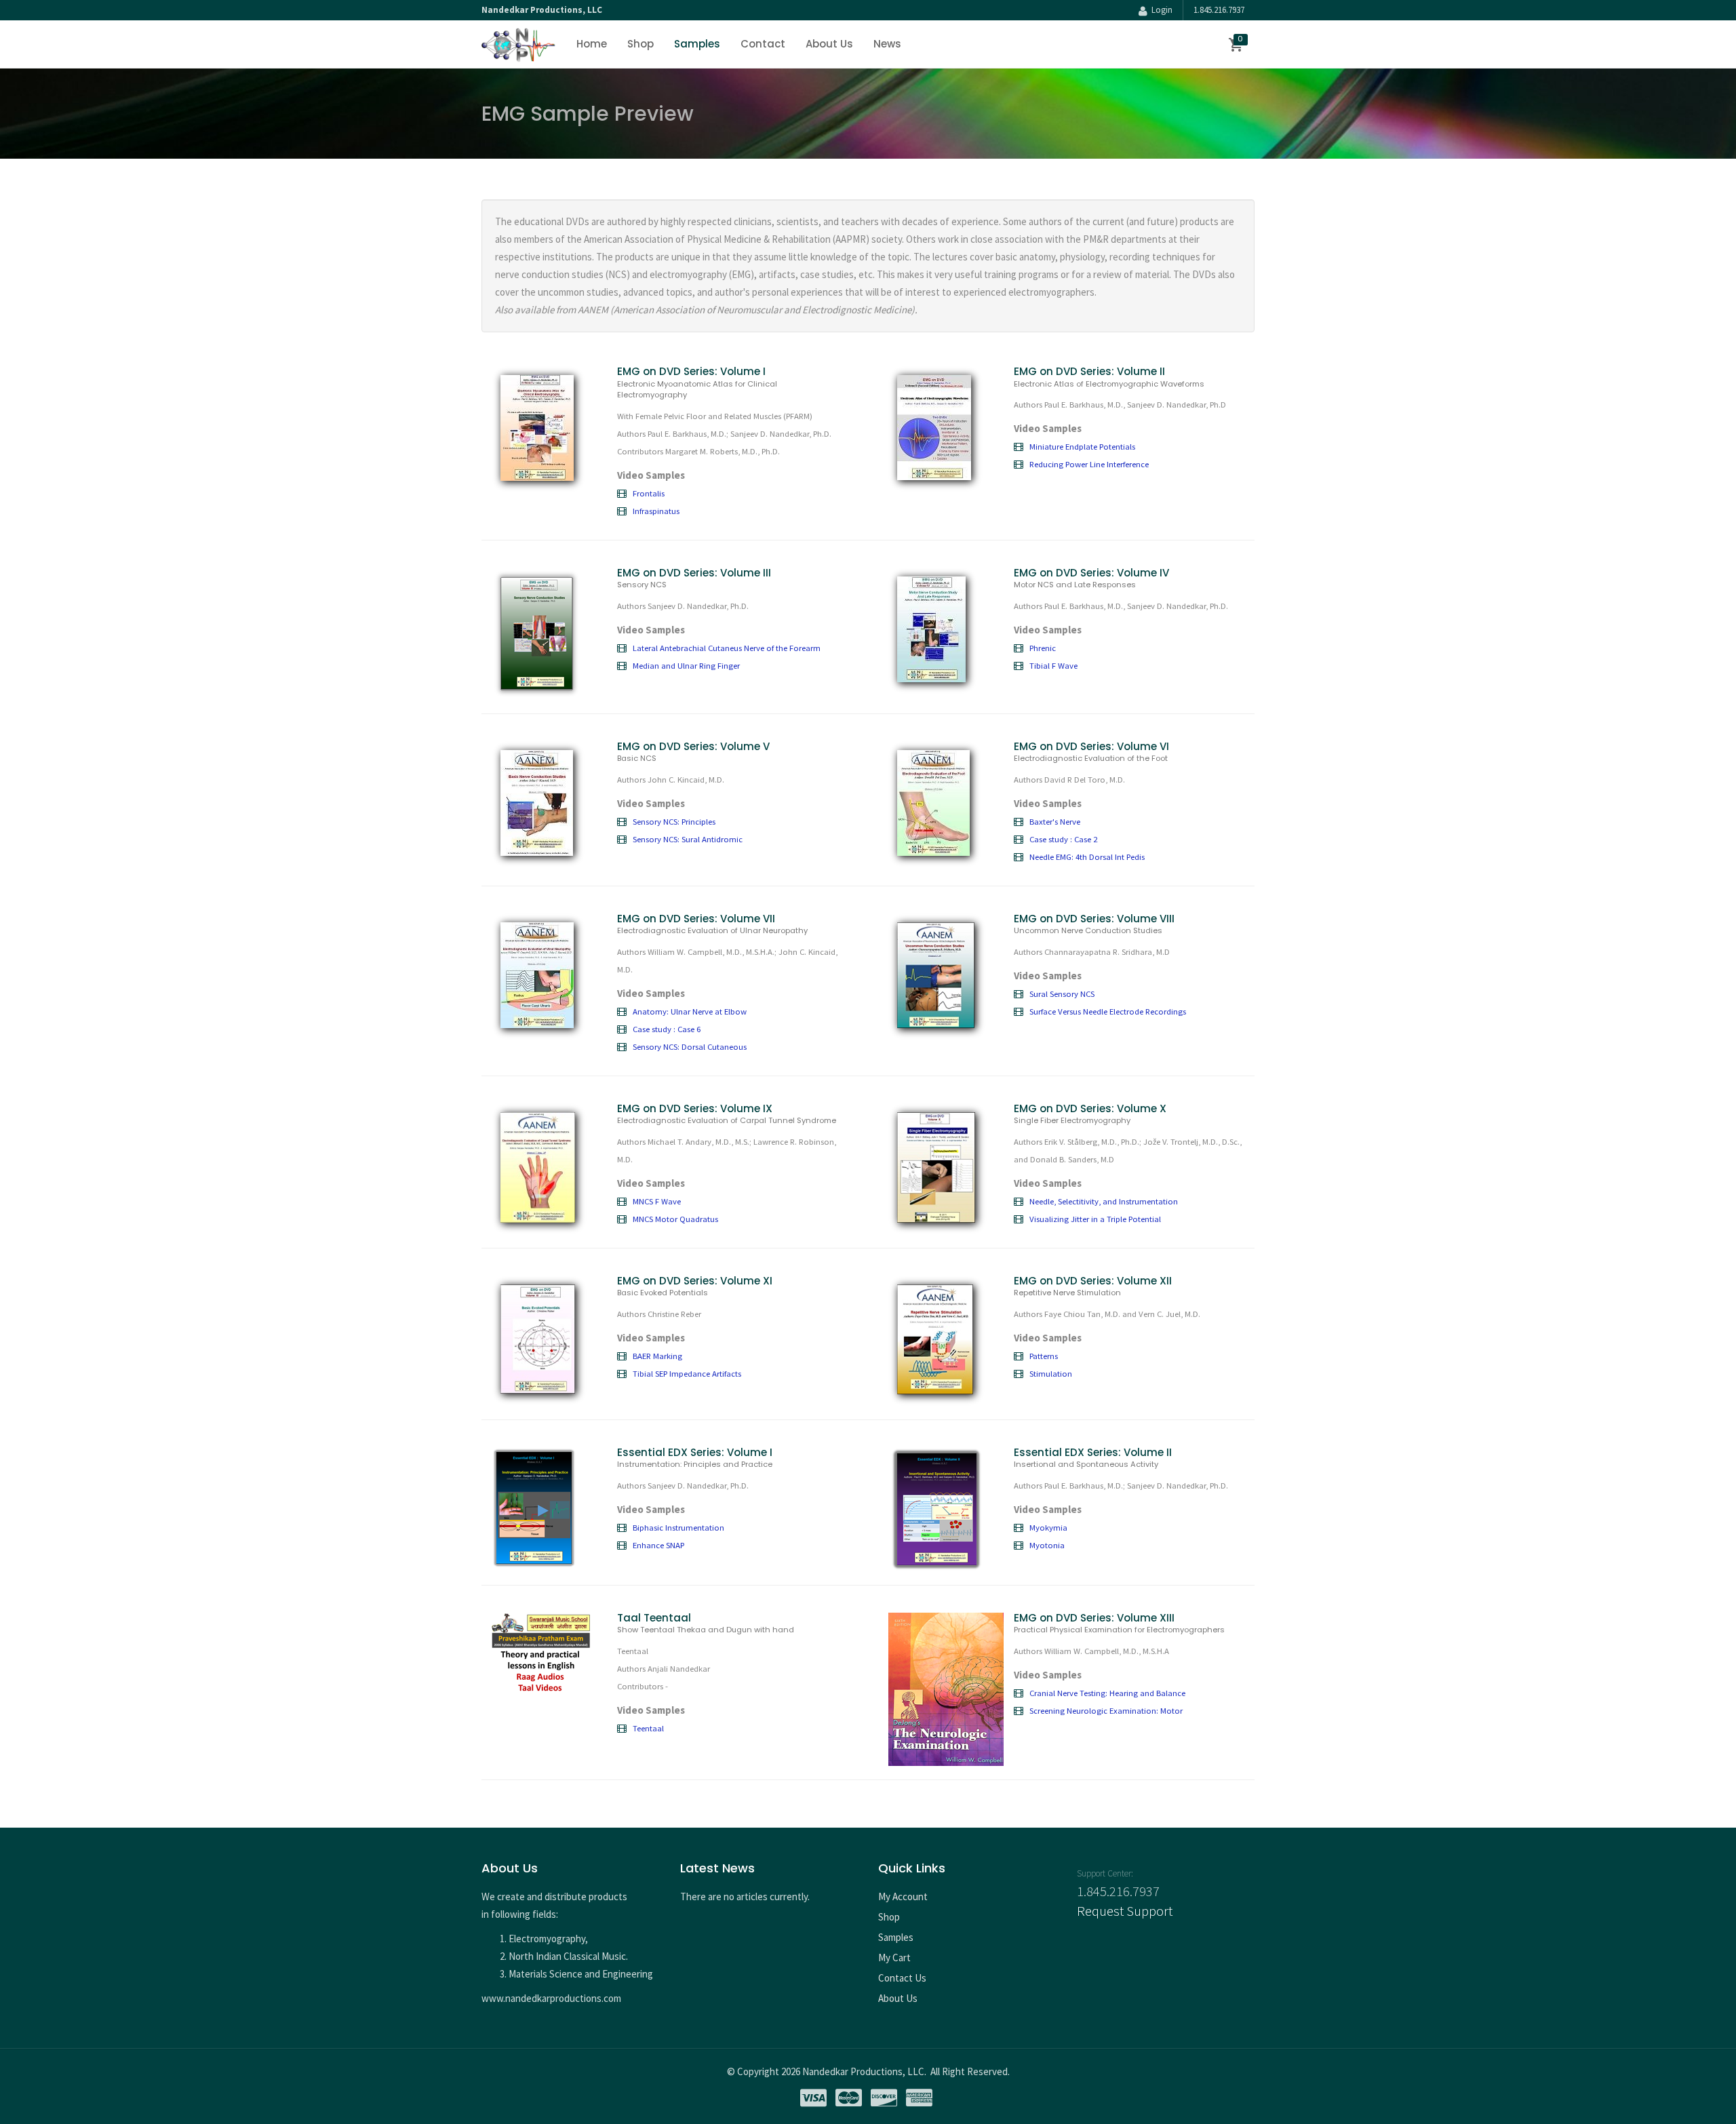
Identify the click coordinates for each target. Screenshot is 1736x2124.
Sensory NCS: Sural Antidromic (688, 839)
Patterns (1044, 1356)
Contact (763, 44)
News (887, 44)
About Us (829, 44)
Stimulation (1051, 1373)
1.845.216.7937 (1219, 10)
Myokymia (1048, 1527)
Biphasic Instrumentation (678, 1527)
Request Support (1125, 1911)
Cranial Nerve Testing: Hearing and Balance (1107, 1693)
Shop (640, 44)
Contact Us (902, 1978)
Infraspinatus (656, 511)
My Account (903, 1896)
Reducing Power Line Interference (1089, 464)
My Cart (894, 1958)
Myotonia (1047, 1545)
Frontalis (649, 493)
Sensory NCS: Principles (674, 821)
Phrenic (1043, 648)
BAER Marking (657, 1356)
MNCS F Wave (657, 1201)
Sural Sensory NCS (1062, 994)
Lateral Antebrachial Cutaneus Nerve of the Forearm (727, 648)
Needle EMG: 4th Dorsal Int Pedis (1087, 857)
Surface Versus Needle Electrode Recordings (1108, 1011)
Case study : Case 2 (1063, 839)
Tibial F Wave (1053, 665)
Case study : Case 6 (667, 1029)
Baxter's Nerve (1055, 821)
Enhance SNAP (658, 1545)
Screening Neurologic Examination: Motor (1106, 1710)
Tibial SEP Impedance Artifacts (687, 1373)
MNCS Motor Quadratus (675, 1219)
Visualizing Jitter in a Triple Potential (1095, 1219)
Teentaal (648, 1728)
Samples (697, 44)
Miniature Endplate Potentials (1082, 446)
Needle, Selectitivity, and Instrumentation (1104, 1201)
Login (1160, 10)
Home (592, 44)
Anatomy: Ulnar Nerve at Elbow (690, 1011)
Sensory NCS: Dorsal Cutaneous (690, 1046)
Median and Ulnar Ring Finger (686, 665)
